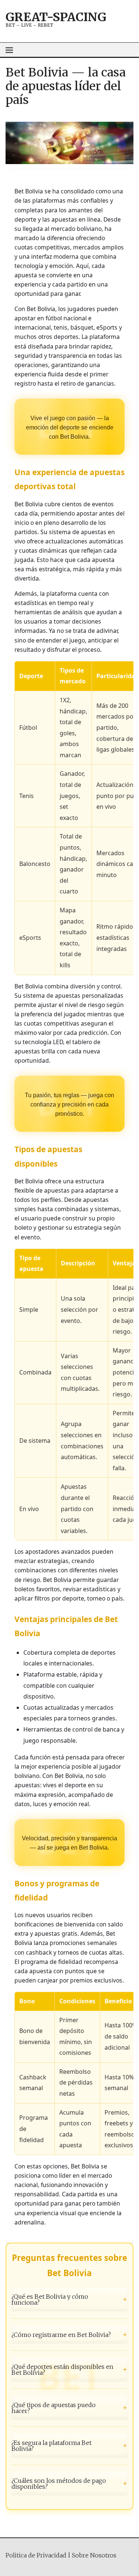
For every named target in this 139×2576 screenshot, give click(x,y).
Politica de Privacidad (36, 2555)
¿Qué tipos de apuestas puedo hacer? (69, 2408)
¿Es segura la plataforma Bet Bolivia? (69, 2446)
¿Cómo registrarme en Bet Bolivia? (69, 2334)
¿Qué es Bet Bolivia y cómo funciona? (69, 2299)
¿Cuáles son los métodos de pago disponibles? (69, 2484)
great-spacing (56, 17)
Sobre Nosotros (94, 2555)
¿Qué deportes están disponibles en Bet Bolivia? (69, 2370)
